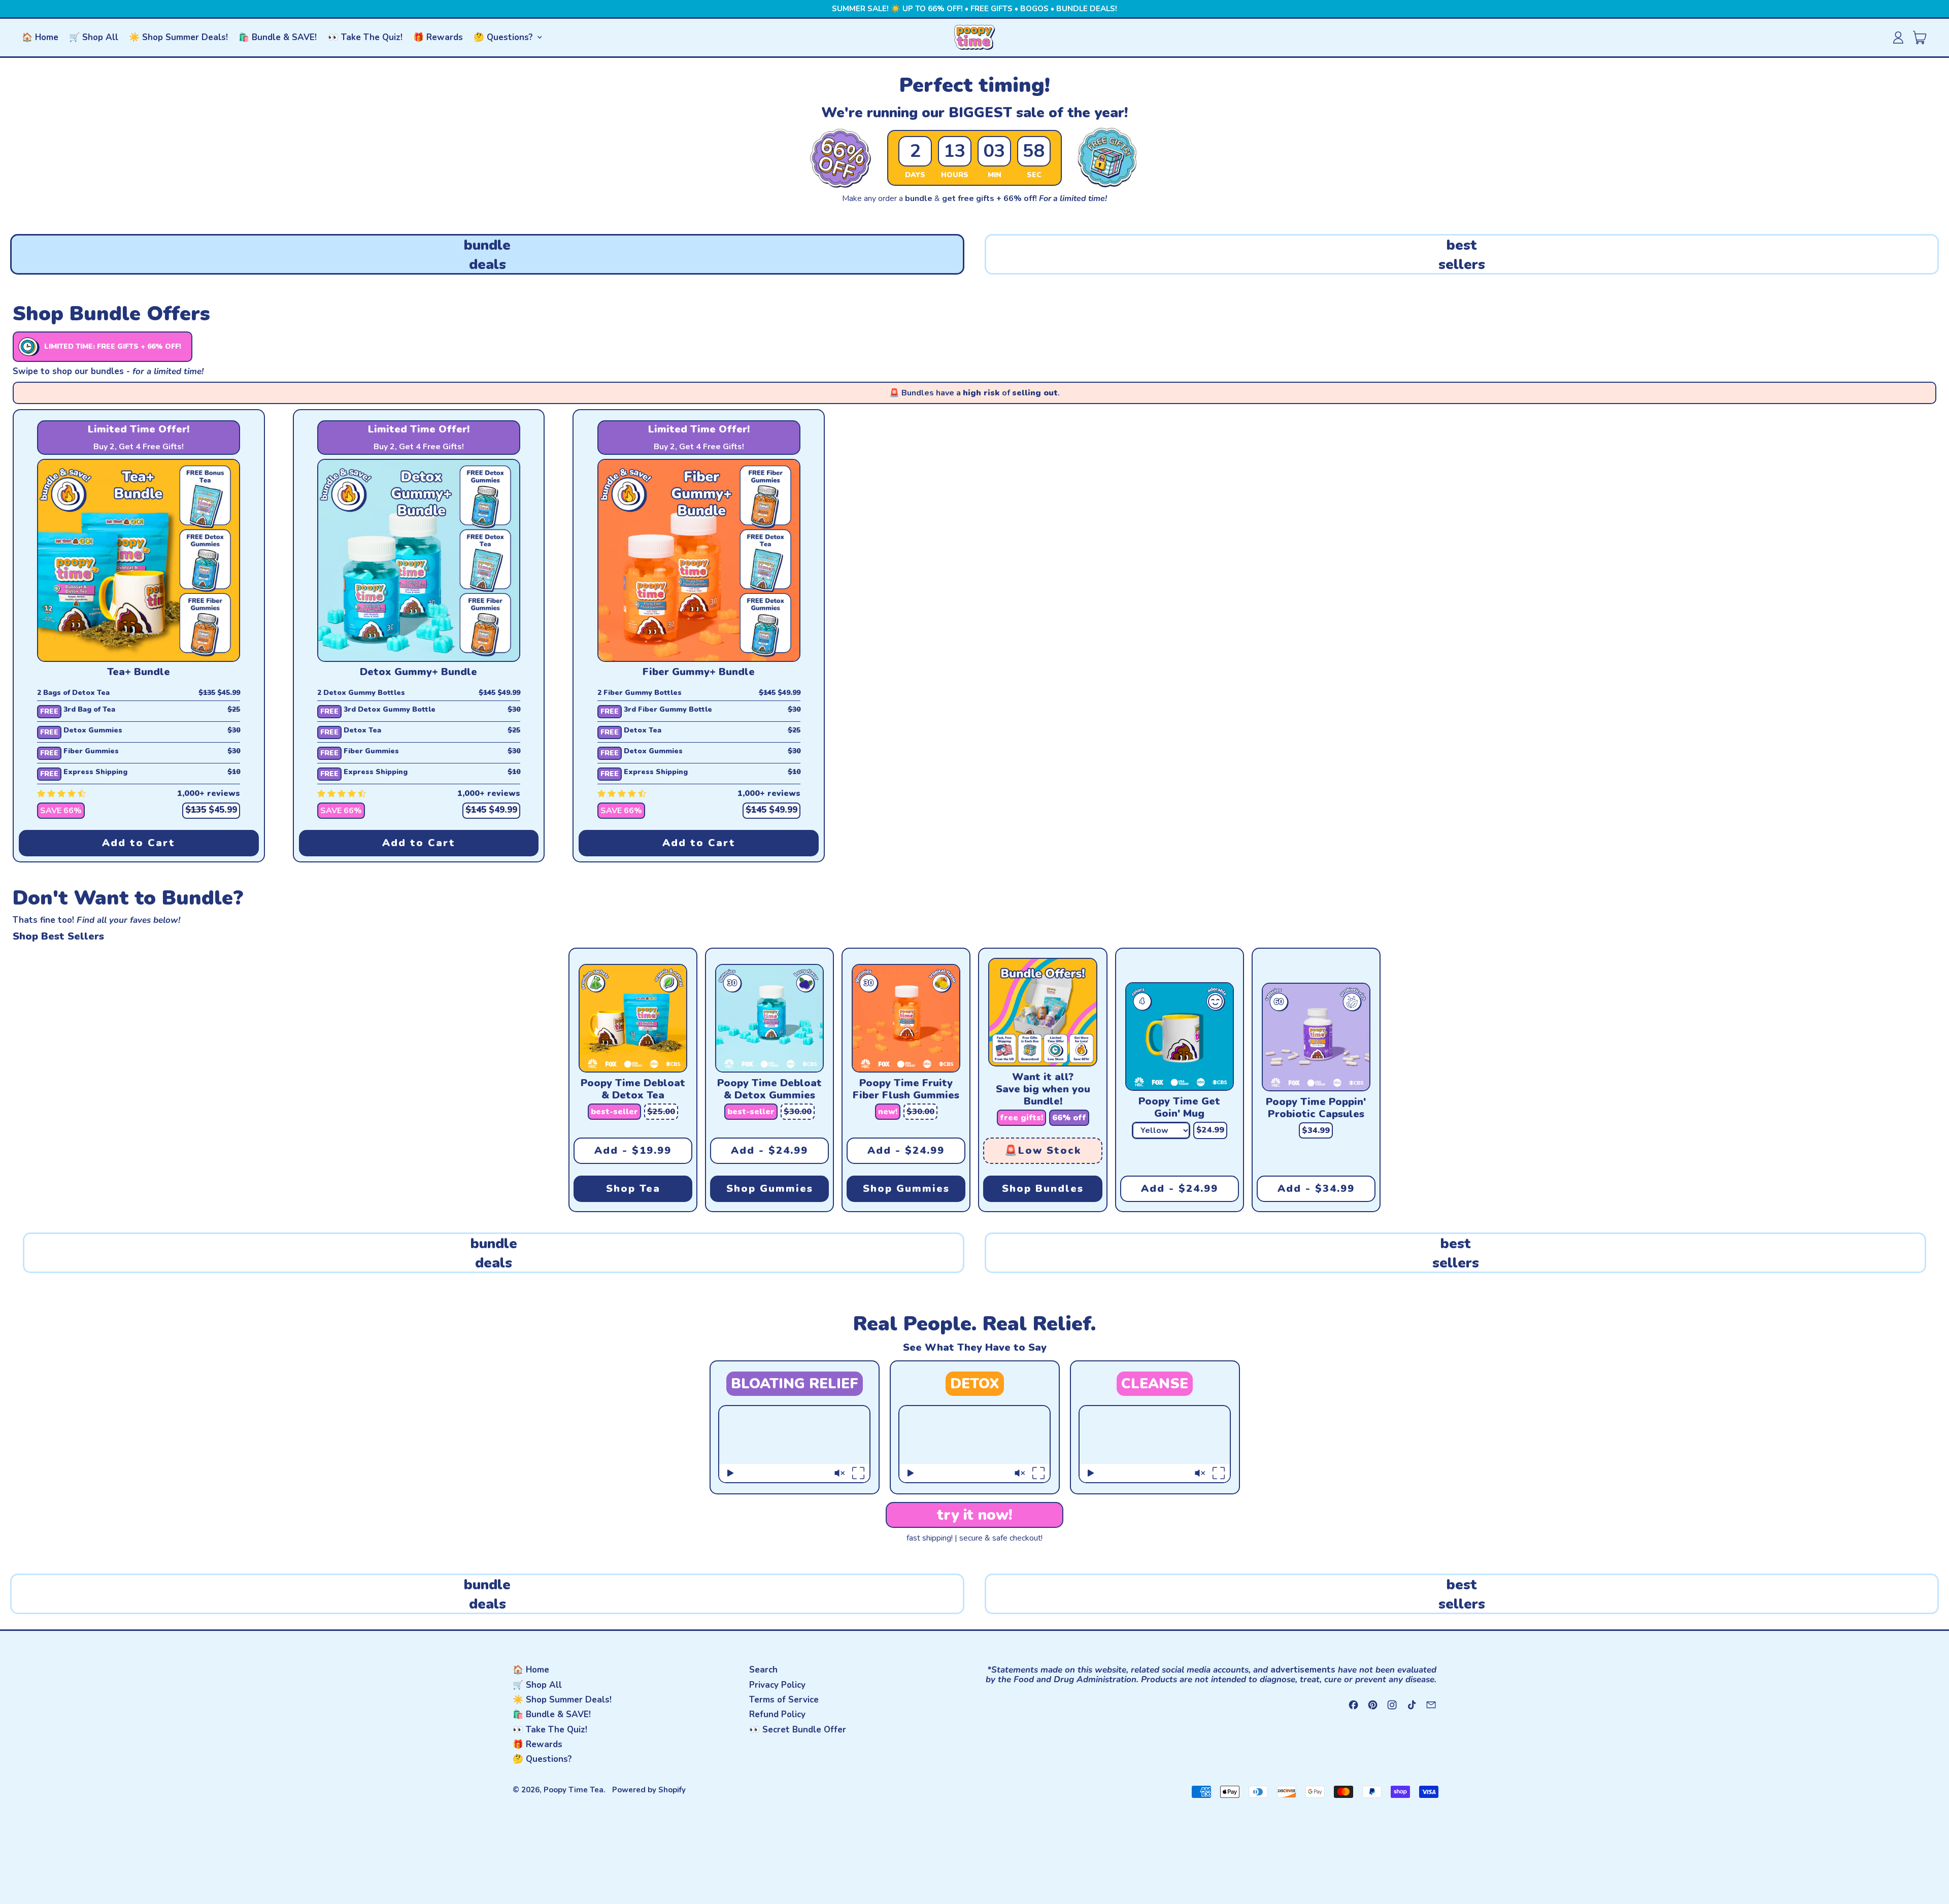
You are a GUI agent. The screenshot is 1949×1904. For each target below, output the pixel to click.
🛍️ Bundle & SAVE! (278, 37)
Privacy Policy (777, 1685)
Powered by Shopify (649, 1790)
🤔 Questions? (542, 1759)
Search (763, 1670)
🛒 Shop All (94, 37)
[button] (487, 254)
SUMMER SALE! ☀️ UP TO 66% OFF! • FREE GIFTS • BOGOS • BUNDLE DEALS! (974, 9)
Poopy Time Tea (574, 1790)
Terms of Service (784, 1700)
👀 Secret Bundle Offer (798, 1730)
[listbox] (1161, 1130)
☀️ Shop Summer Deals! (178, 37)
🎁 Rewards (438, 37)
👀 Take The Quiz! (365, 37)
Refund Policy (777, 1714)
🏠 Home (40, 37)
